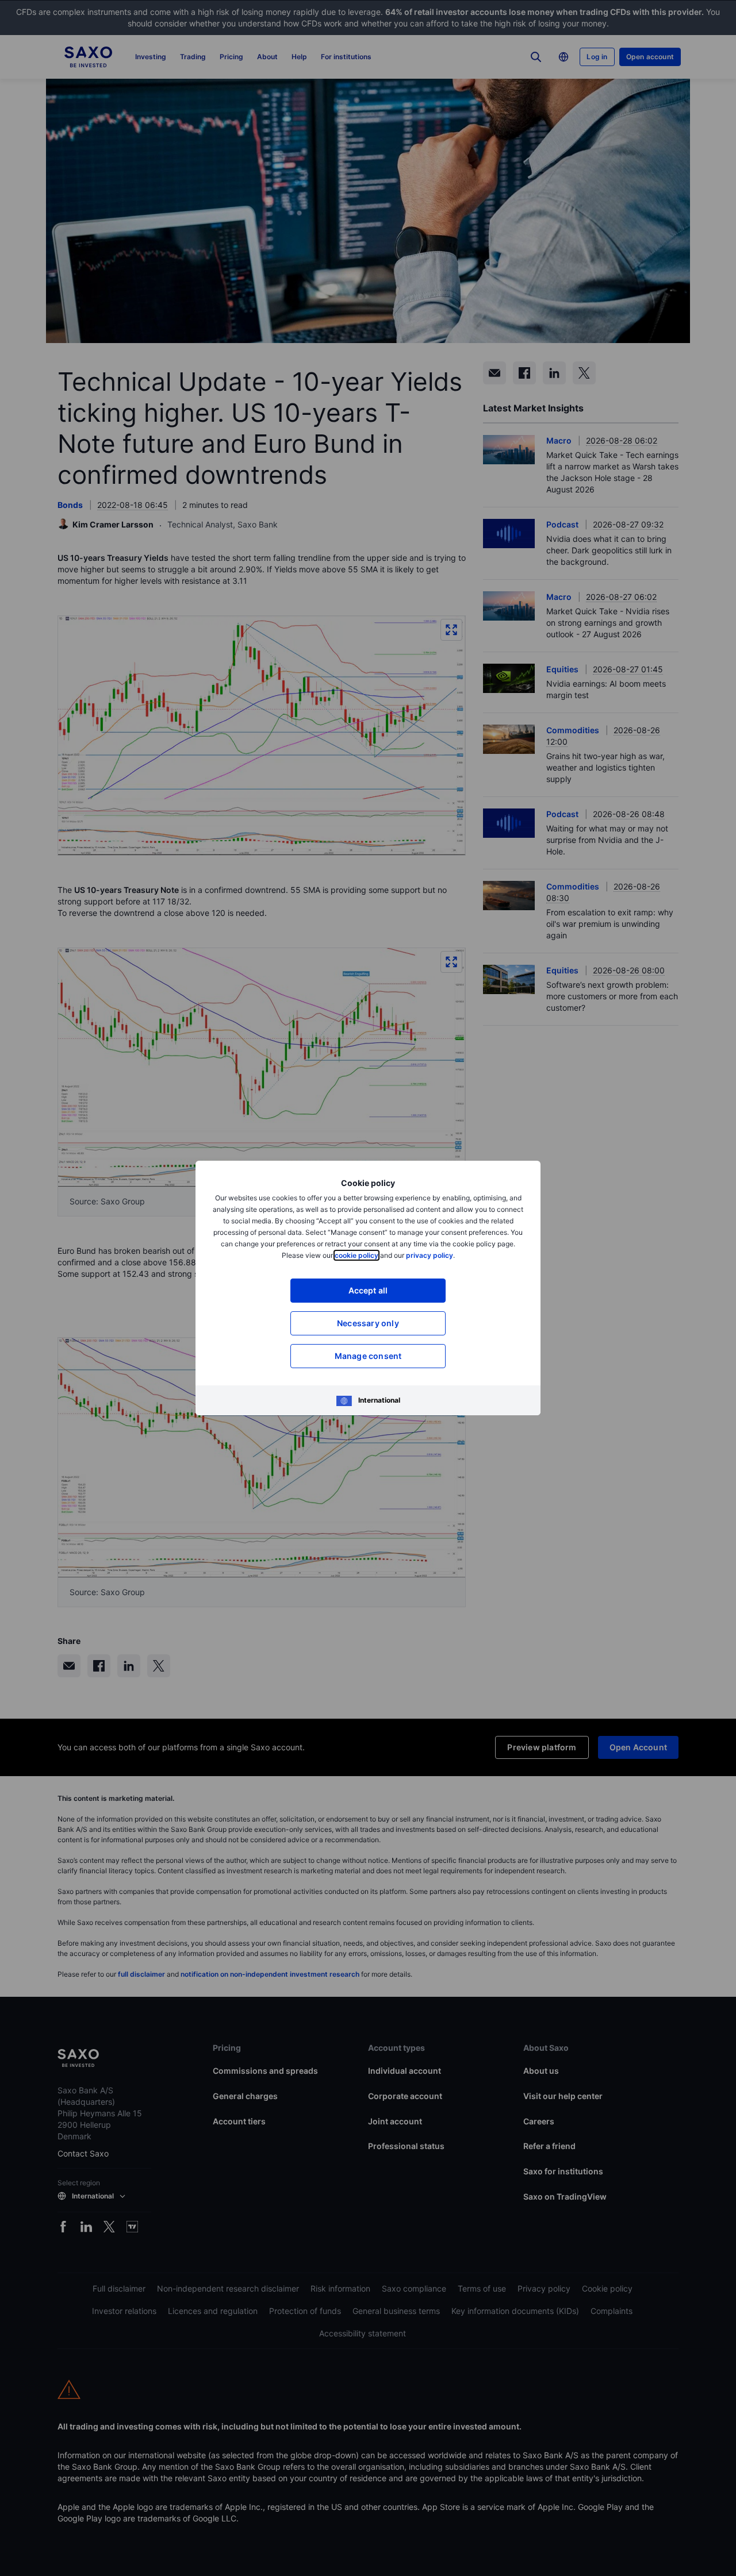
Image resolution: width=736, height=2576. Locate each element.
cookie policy (356, 1255)
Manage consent (368, 1356)
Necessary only (368, 1323)
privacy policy (430, 1255)
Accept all (368, 1290)
